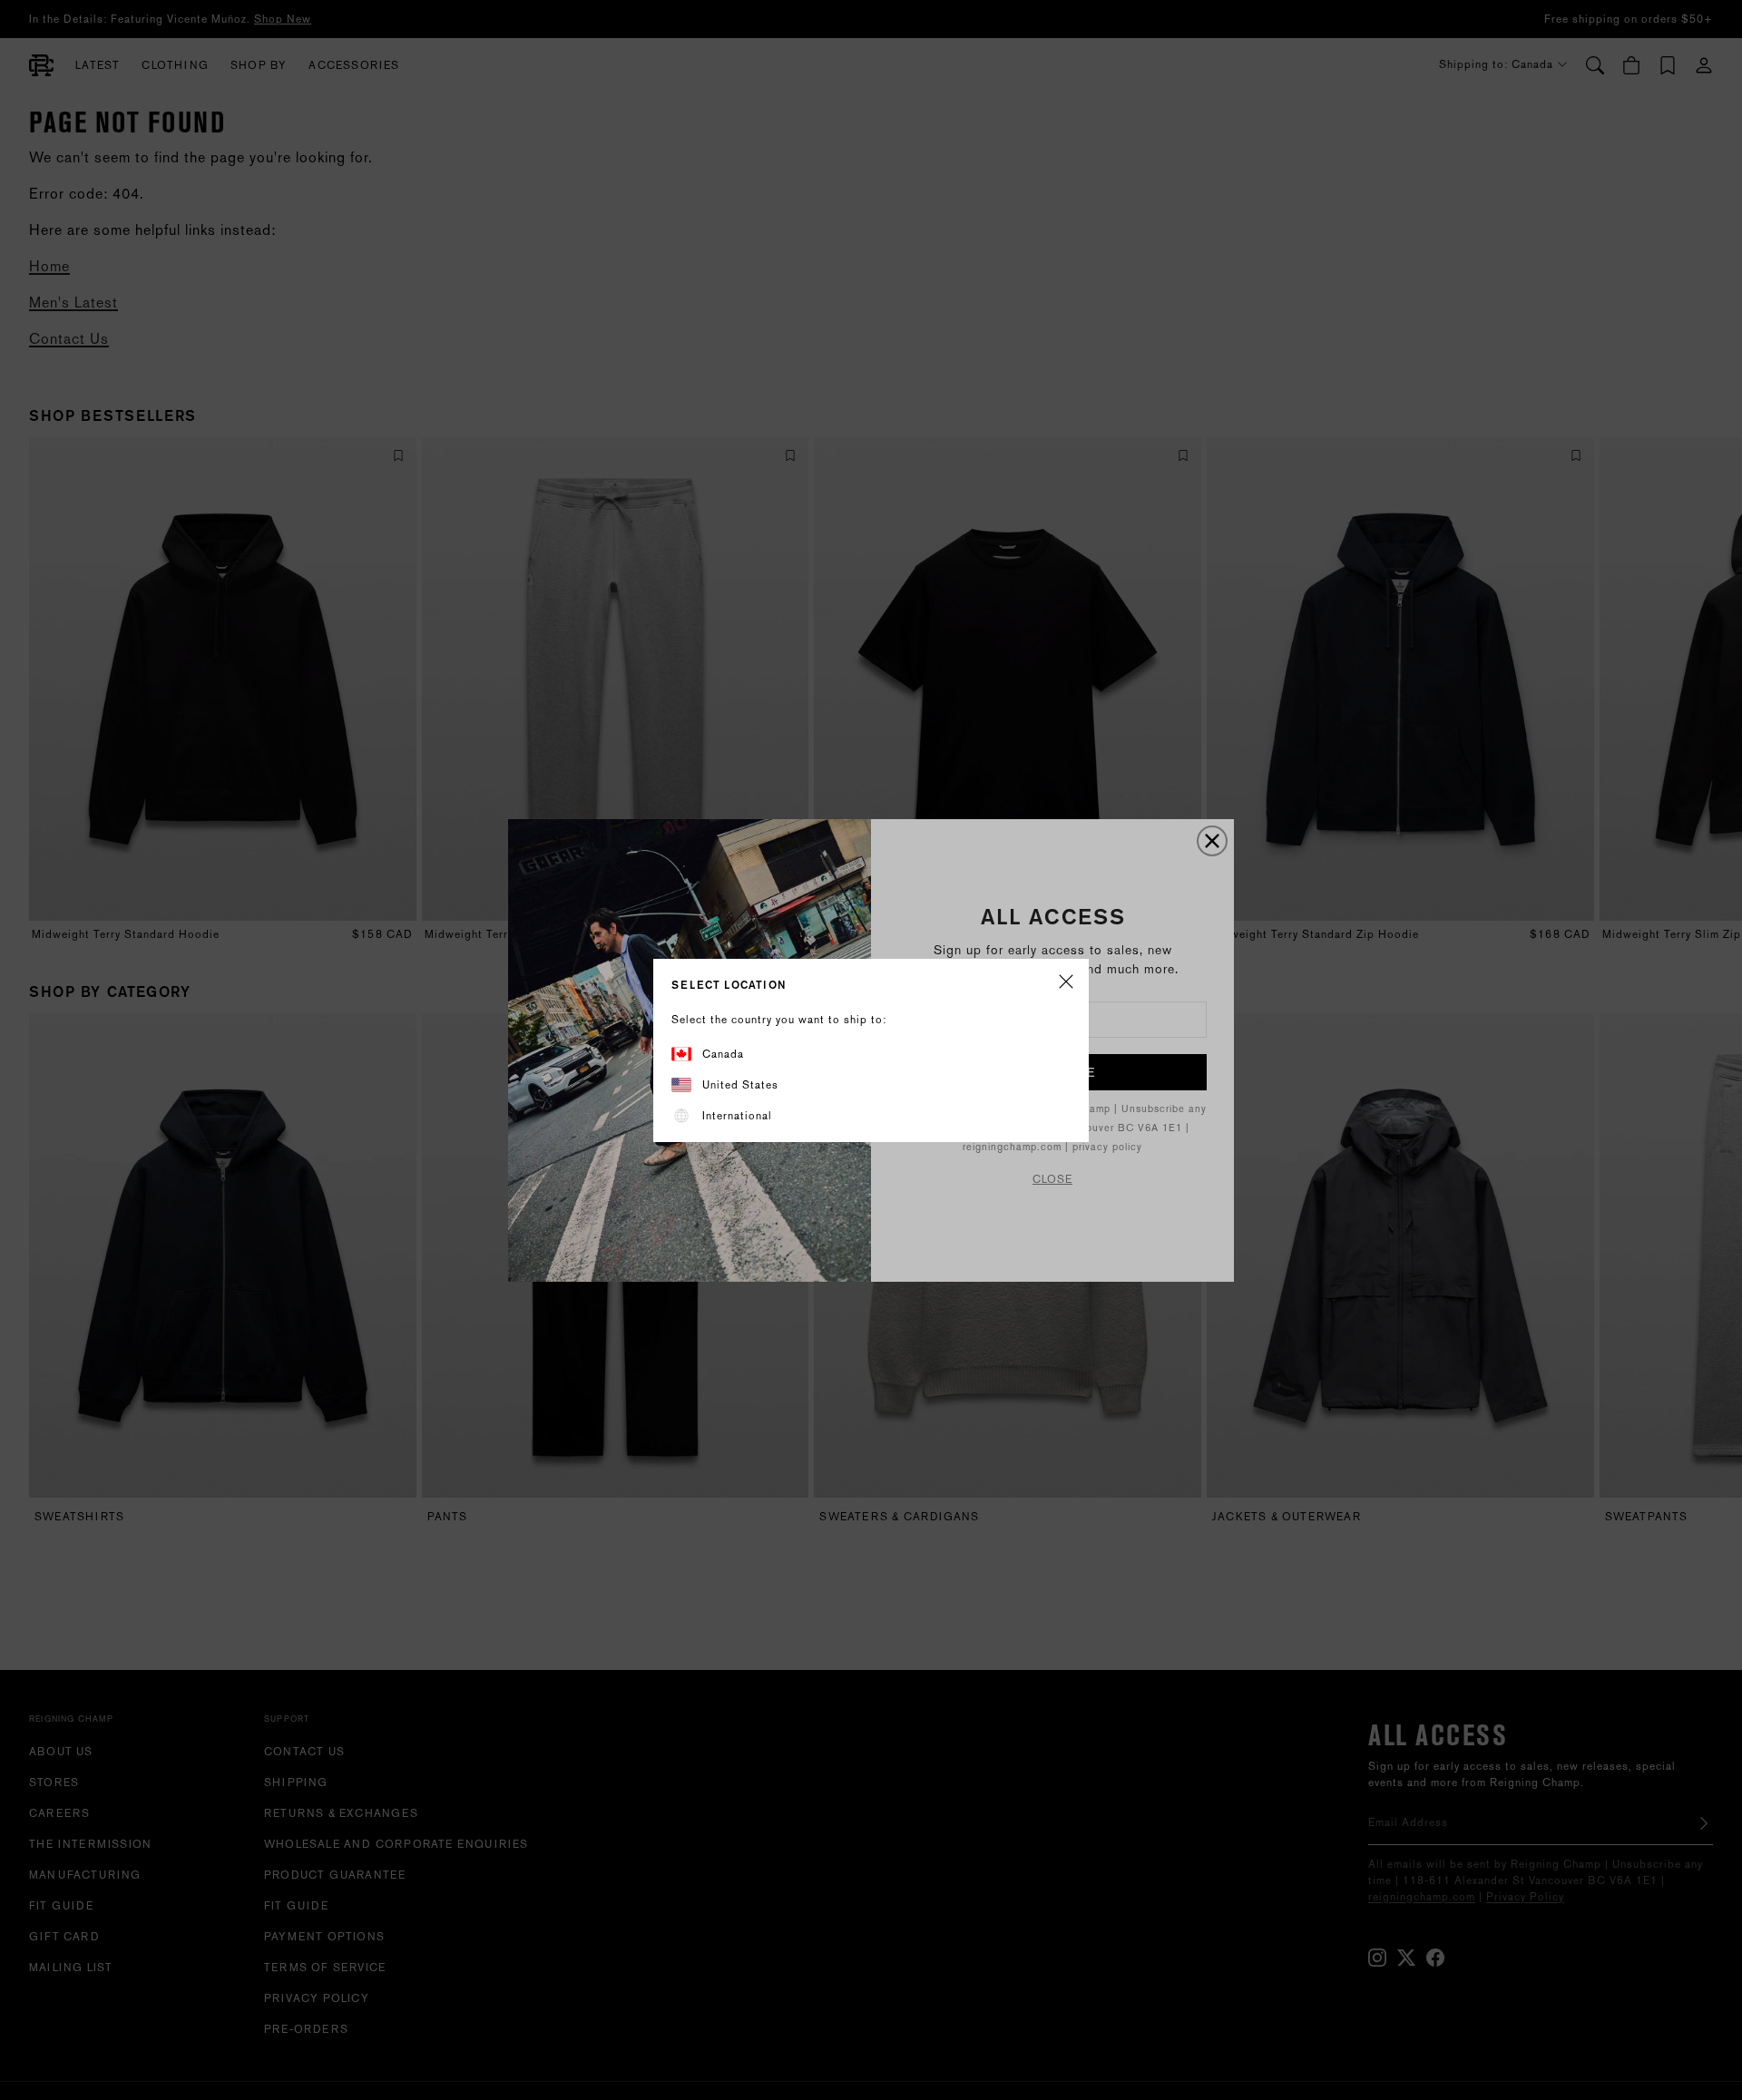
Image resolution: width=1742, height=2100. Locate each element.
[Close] (1066, 983)
